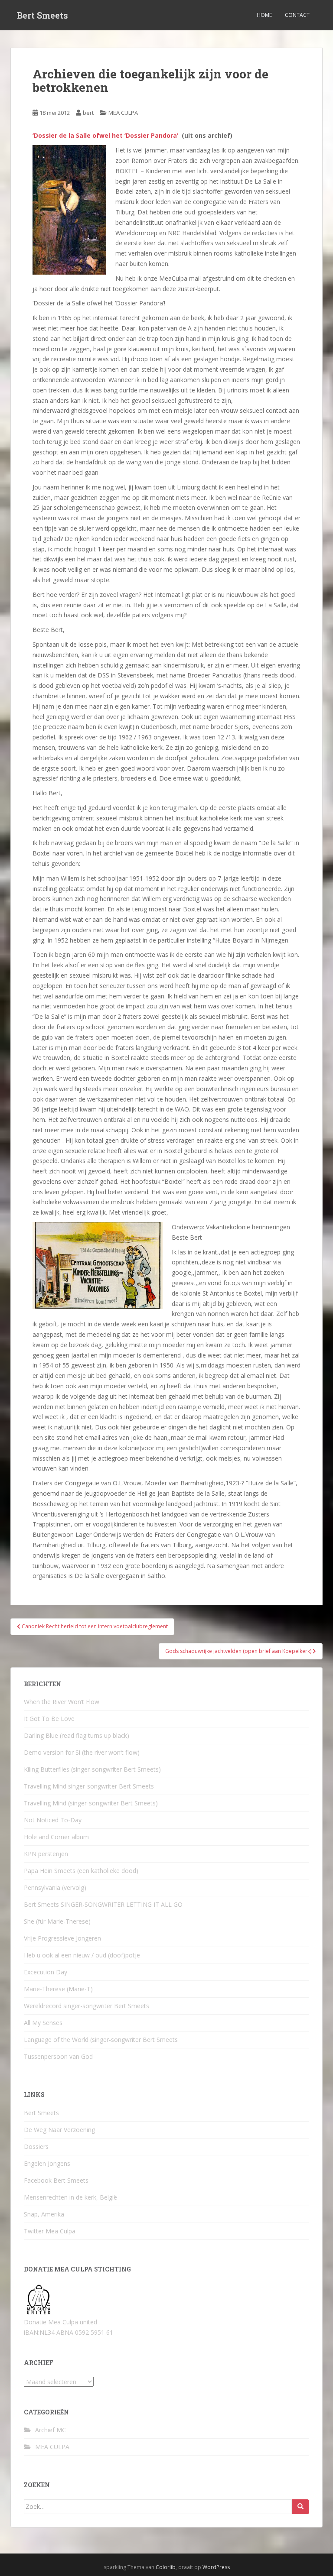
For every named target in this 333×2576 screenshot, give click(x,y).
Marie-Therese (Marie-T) (58, 1989)
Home (264, 15)
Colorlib (166, 2567)
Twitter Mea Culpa (50, 2231)
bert (88, 113)
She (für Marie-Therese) (57, 1921)
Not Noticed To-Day (53, 1820)
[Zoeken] (300, 2507)
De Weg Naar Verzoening (59, 2130)
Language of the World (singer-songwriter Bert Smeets (101, 2040)
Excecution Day (46, 1972)
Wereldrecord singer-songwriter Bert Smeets (87, 2006)
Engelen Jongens (47, 2163)
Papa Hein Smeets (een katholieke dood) (81, 1871)
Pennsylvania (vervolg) (55, 1887)
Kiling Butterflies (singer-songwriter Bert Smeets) (92, 1769)
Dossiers (36, 2147)
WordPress (216, 2567)
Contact (297, 15)
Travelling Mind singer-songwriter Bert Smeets (89, 1786)
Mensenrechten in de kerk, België (70, 2197)
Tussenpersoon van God (58, 2056)
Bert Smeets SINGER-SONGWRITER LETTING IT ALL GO (103, 1904)
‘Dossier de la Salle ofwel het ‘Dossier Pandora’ (105, 135)
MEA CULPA (123, 113)
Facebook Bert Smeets (56, 2180)
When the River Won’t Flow (62, 1702)
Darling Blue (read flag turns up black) (77, 1735)
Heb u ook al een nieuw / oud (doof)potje (82, 1955)
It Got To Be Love (49, 1719)
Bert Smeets (42, 15)
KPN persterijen (46, 1854)
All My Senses (43, 2023)
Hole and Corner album (56, 1837)
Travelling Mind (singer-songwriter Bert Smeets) (91, 1803)
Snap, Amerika (44, 2214)
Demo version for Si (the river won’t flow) (82, 1752)
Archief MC (51, 2430)
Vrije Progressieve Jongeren (62, 1938)
